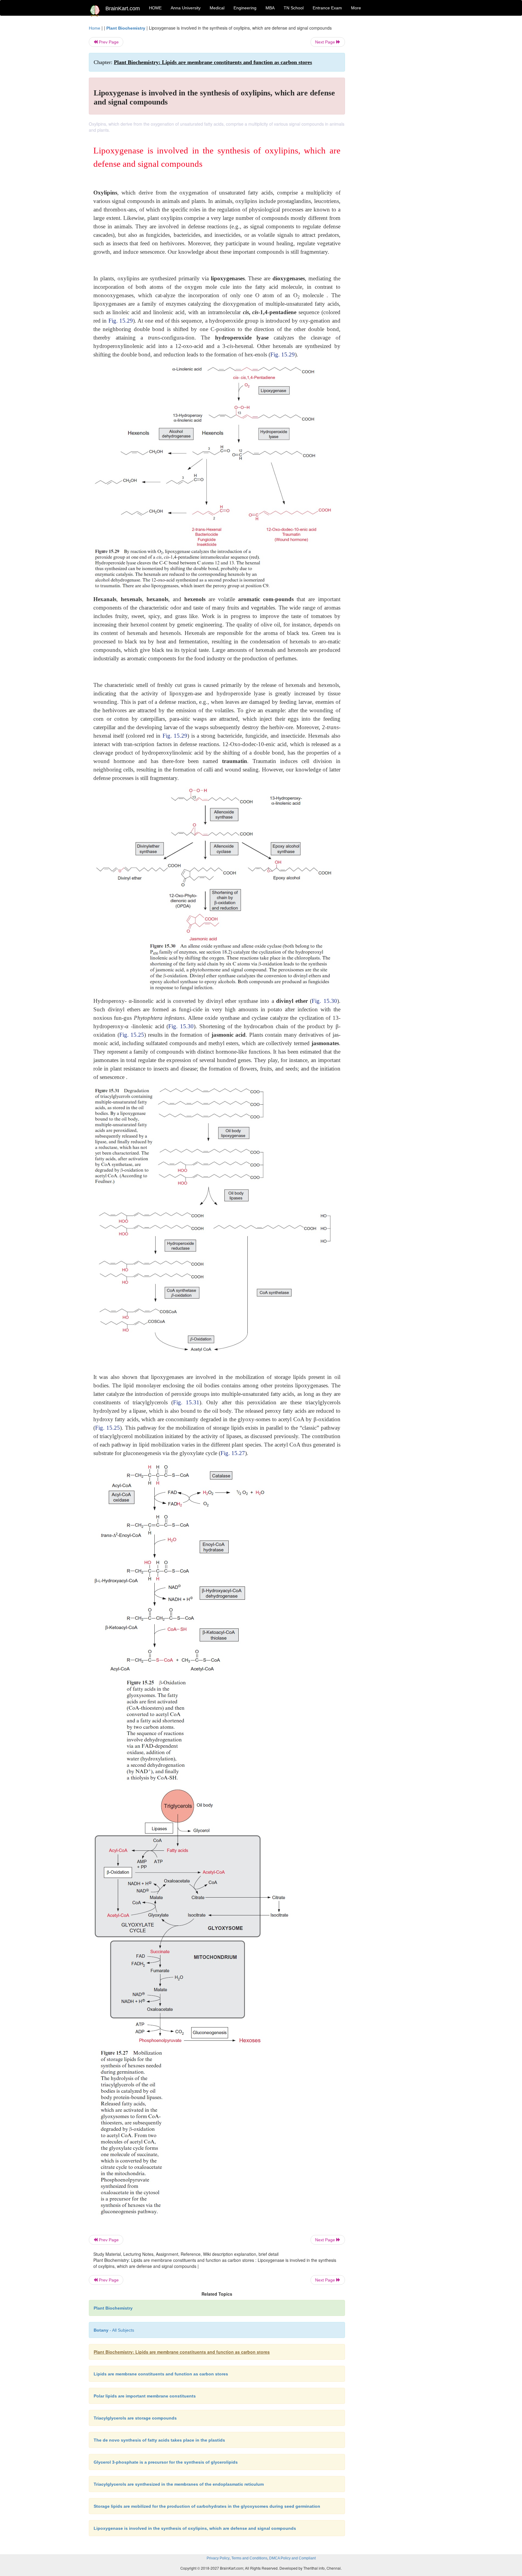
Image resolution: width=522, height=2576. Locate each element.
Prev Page (108, 42)
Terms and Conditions (249, 2558)
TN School (294, 8)
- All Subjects (114, 2330)
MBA (270, 8)
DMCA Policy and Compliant (292, 2558)
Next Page (326, 42)
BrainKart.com (123, 8)
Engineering (245, 8)
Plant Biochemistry (126, 28)
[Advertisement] (394, 115)
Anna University (186, 8)
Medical (217, 8)
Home (95, 28)
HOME (155, 8)
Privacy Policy (218, 2558)
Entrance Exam (327, 8)
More (356, 8)
